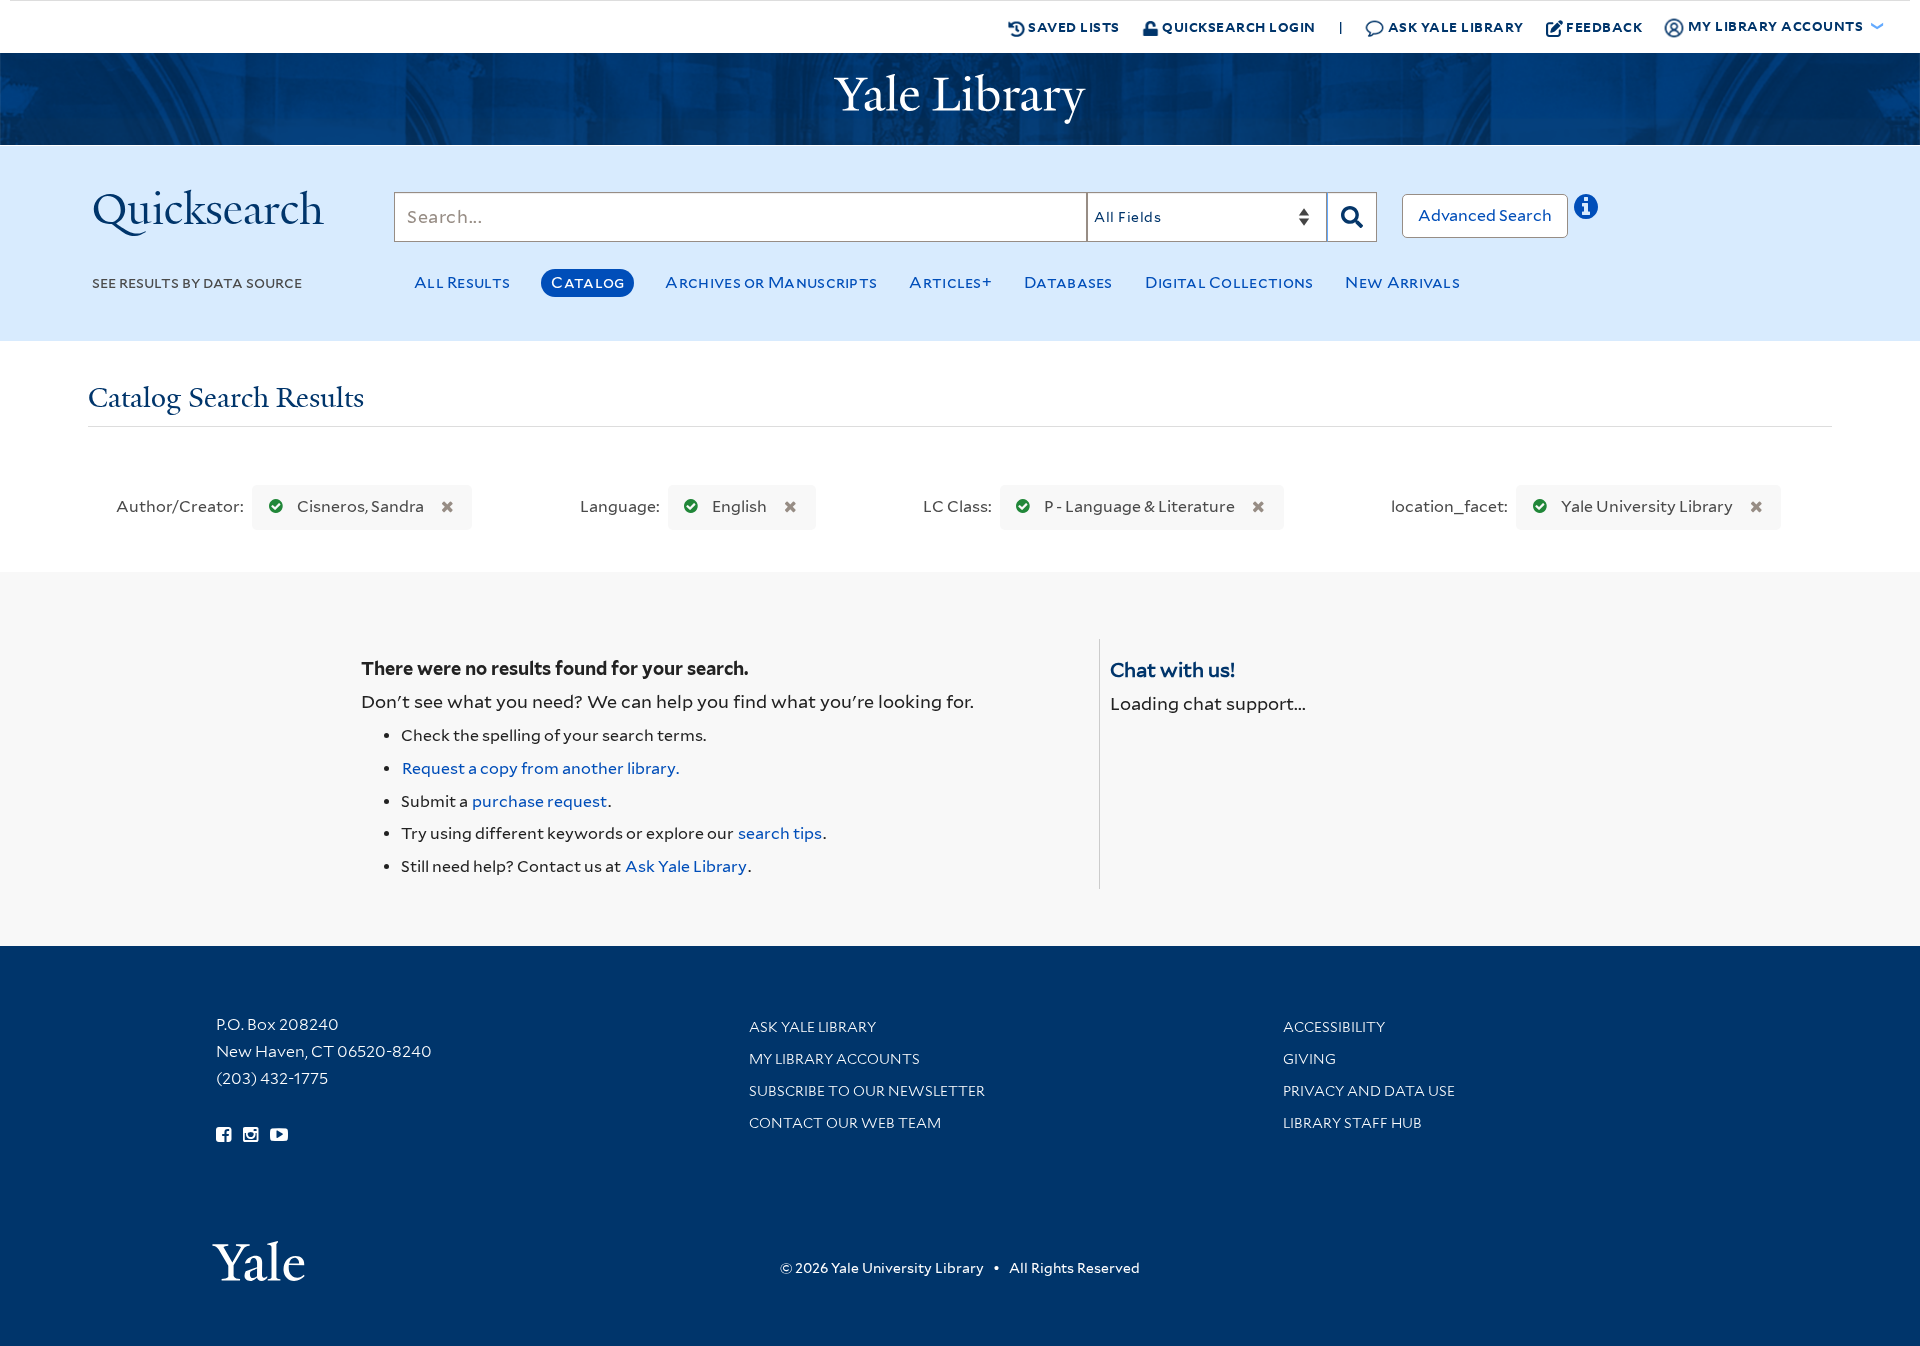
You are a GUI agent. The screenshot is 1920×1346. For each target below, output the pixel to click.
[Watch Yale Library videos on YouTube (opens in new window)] (279, 1135)
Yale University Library (1647, 506)
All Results (462, 282)
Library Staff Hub (1352, 1123)
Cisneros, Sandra (360, 506)
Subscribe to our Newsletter (867, 1091)
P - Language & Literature (1139, 506)
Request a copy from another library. (540, 768)
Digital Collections (1229, 282)
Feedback (1604, 26)
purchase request (539, 801)
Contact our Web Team (845, 1123)
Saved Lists (1072, 26)
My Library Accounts (834, 1059)
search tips (780, 833)
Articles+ (950, 282)
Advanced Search (1485, 215)
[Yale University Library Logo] (960, 99)
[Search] (1352, 217)
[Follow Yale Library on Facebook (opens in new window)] (223, 1135)
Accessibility (1334, 1027)
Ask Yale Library (1454, 26)
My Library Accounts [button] (1775, 25)
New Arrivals (1402, 282)
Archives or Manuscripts (771, 282)
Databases (1068, 282)
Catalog (587, 282)
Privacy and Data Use (1369, 1091)
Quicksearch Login (1237, 26)
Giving (1309, 1059)
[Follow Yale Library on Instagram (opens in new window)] (250, 1135)
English (739, 506)
